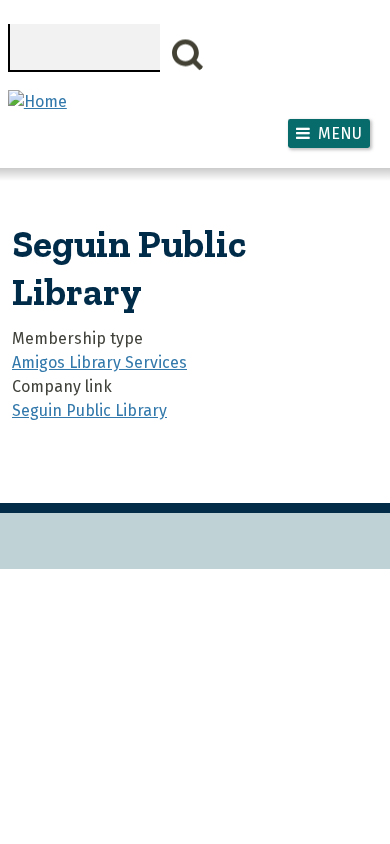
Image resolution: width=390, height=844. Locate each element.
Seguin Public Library (89, 410)
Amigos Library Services (99, 362)
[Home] (37, 101)
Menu (340, 133)
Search (188, 55)
